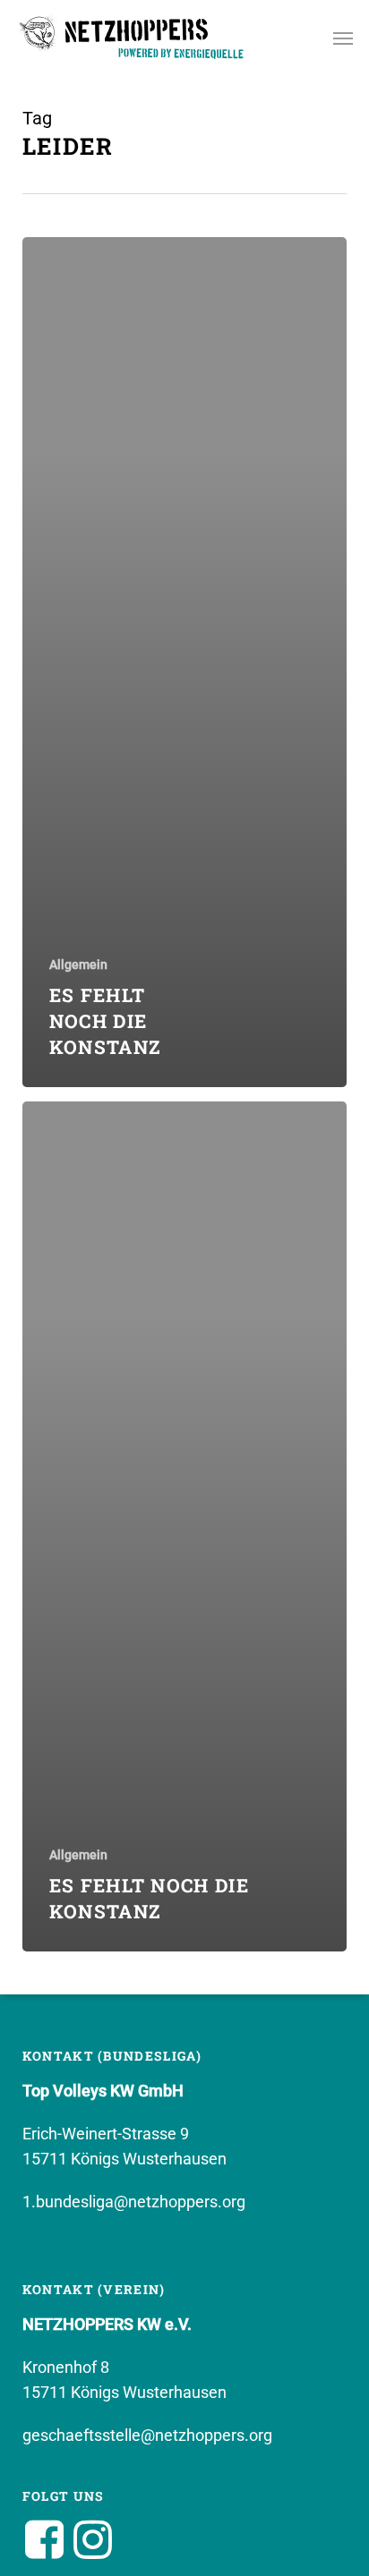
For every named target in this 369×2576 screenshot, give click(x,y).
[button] (343, 38)
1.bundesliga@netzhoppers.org (134, 2202)
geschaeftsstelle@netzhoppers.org (147, 2435)
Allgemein (78, 965)
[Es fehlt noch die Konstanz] (185, 662)
